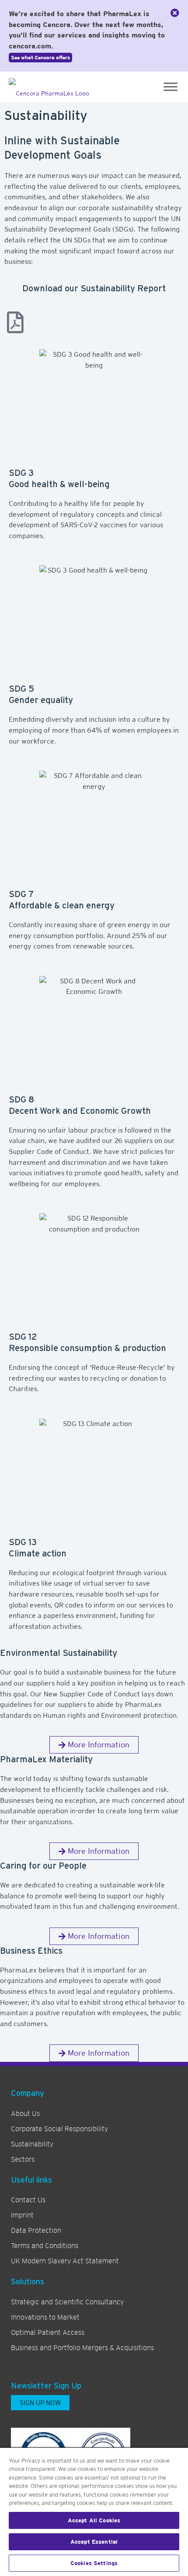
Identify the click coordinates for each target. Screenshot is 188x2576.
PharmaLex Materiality (46, 1759)
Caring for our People (43, 1866)
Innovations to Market (45, 2317)
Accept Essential (94, 2542)
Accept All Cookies (94, 2520)
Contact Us (28, 2200)
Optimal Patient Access (48, 2333)
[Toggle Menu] (171, 87)
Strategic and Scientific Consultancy (67, 2302)
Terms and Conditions (45, 2246)
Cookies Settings (94, 2563)
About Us (25, 2114)
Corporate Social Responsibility (59, 2129)
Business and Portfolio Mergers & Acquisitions (82, 2348)
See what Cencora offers (40, 58)
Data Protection (36, 2231)
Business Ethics (31, 1951)
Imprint (22, 2215)
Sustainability (32, 2144)
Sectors (23, 2160)
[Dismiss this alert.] (175, 13)
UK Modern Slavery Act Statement (65, 2261)
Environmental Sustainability (59, 1653)
